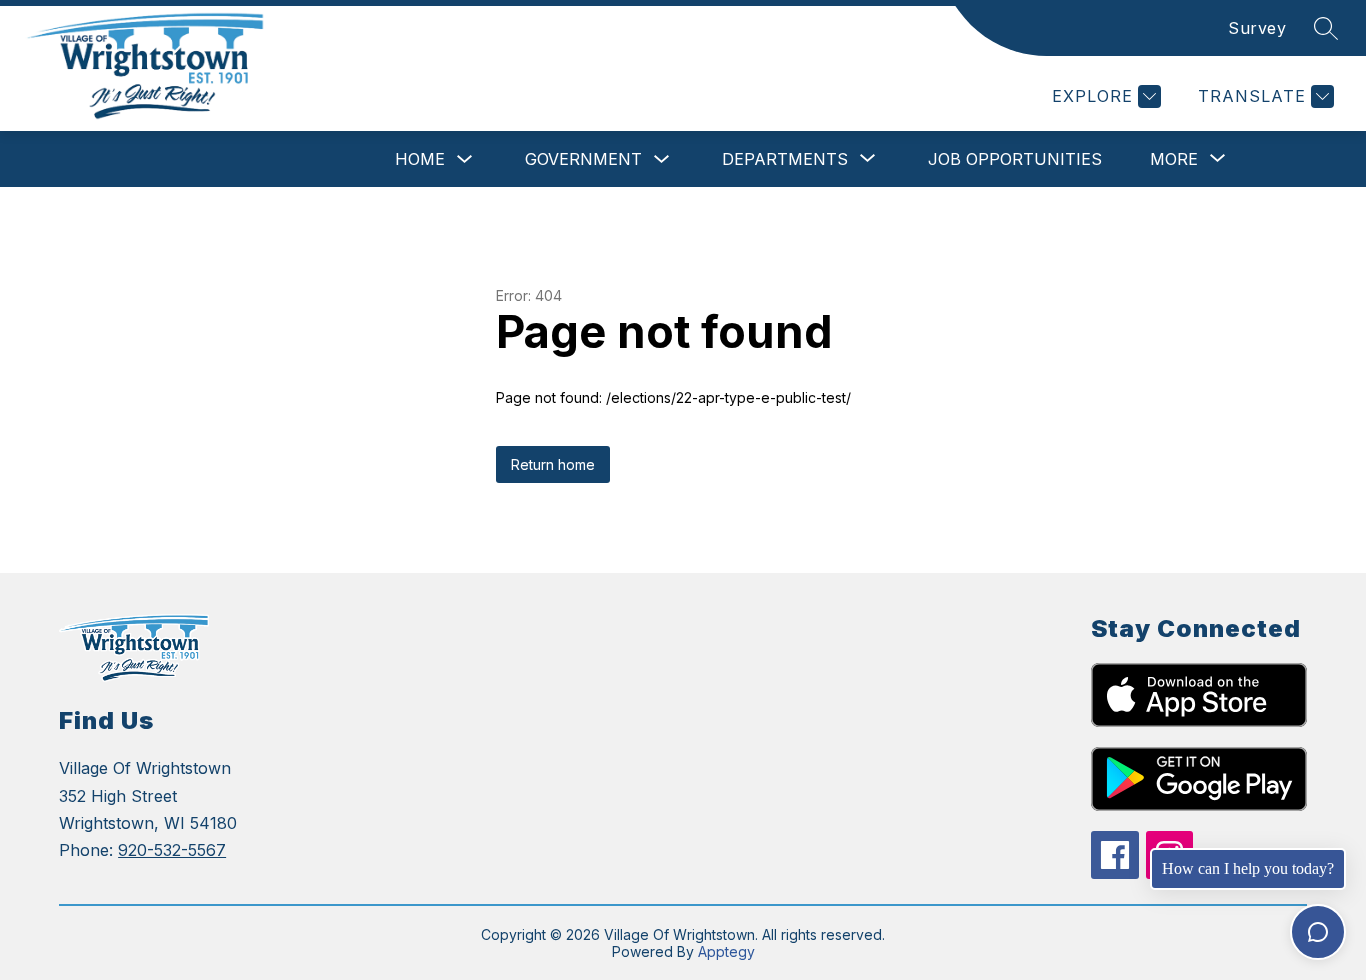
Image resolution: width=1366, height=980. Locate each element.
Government (583, 159)
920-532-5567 (172, 850)
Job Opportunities (1015, 159)
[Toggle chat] (1318, 932)
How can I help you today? (1248, 868)
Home (420, 159)
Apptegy (726, 951)
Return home (553, 464)
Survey (1257, 28)
